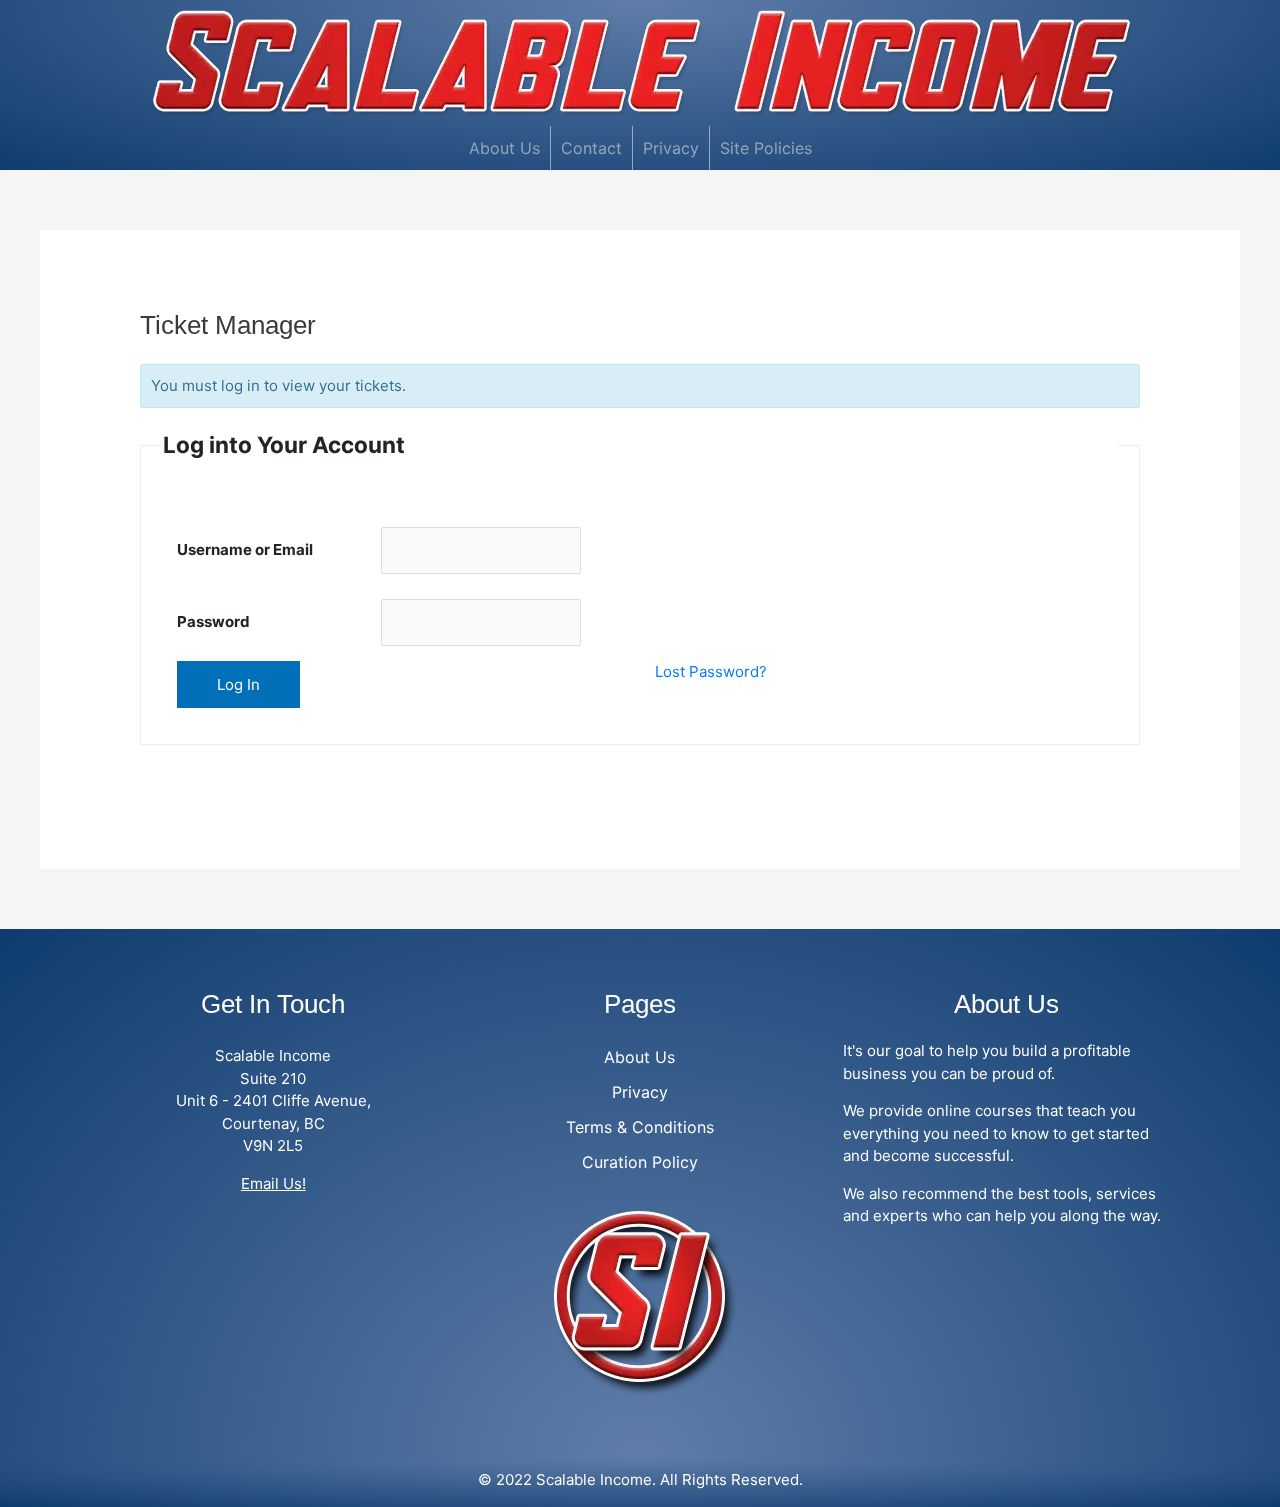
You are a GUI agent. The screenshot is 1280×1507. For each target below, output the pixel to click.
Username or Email (245, 549)
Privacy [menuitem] (671, 148)
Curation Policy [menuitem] (640, 1162)
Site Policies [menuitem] (766, 148)
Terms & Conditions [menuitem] (640, 1127)
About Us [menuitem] (504, 148)
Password (213, 621)
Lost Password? (711, 671)
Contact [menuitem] (591, 148)
